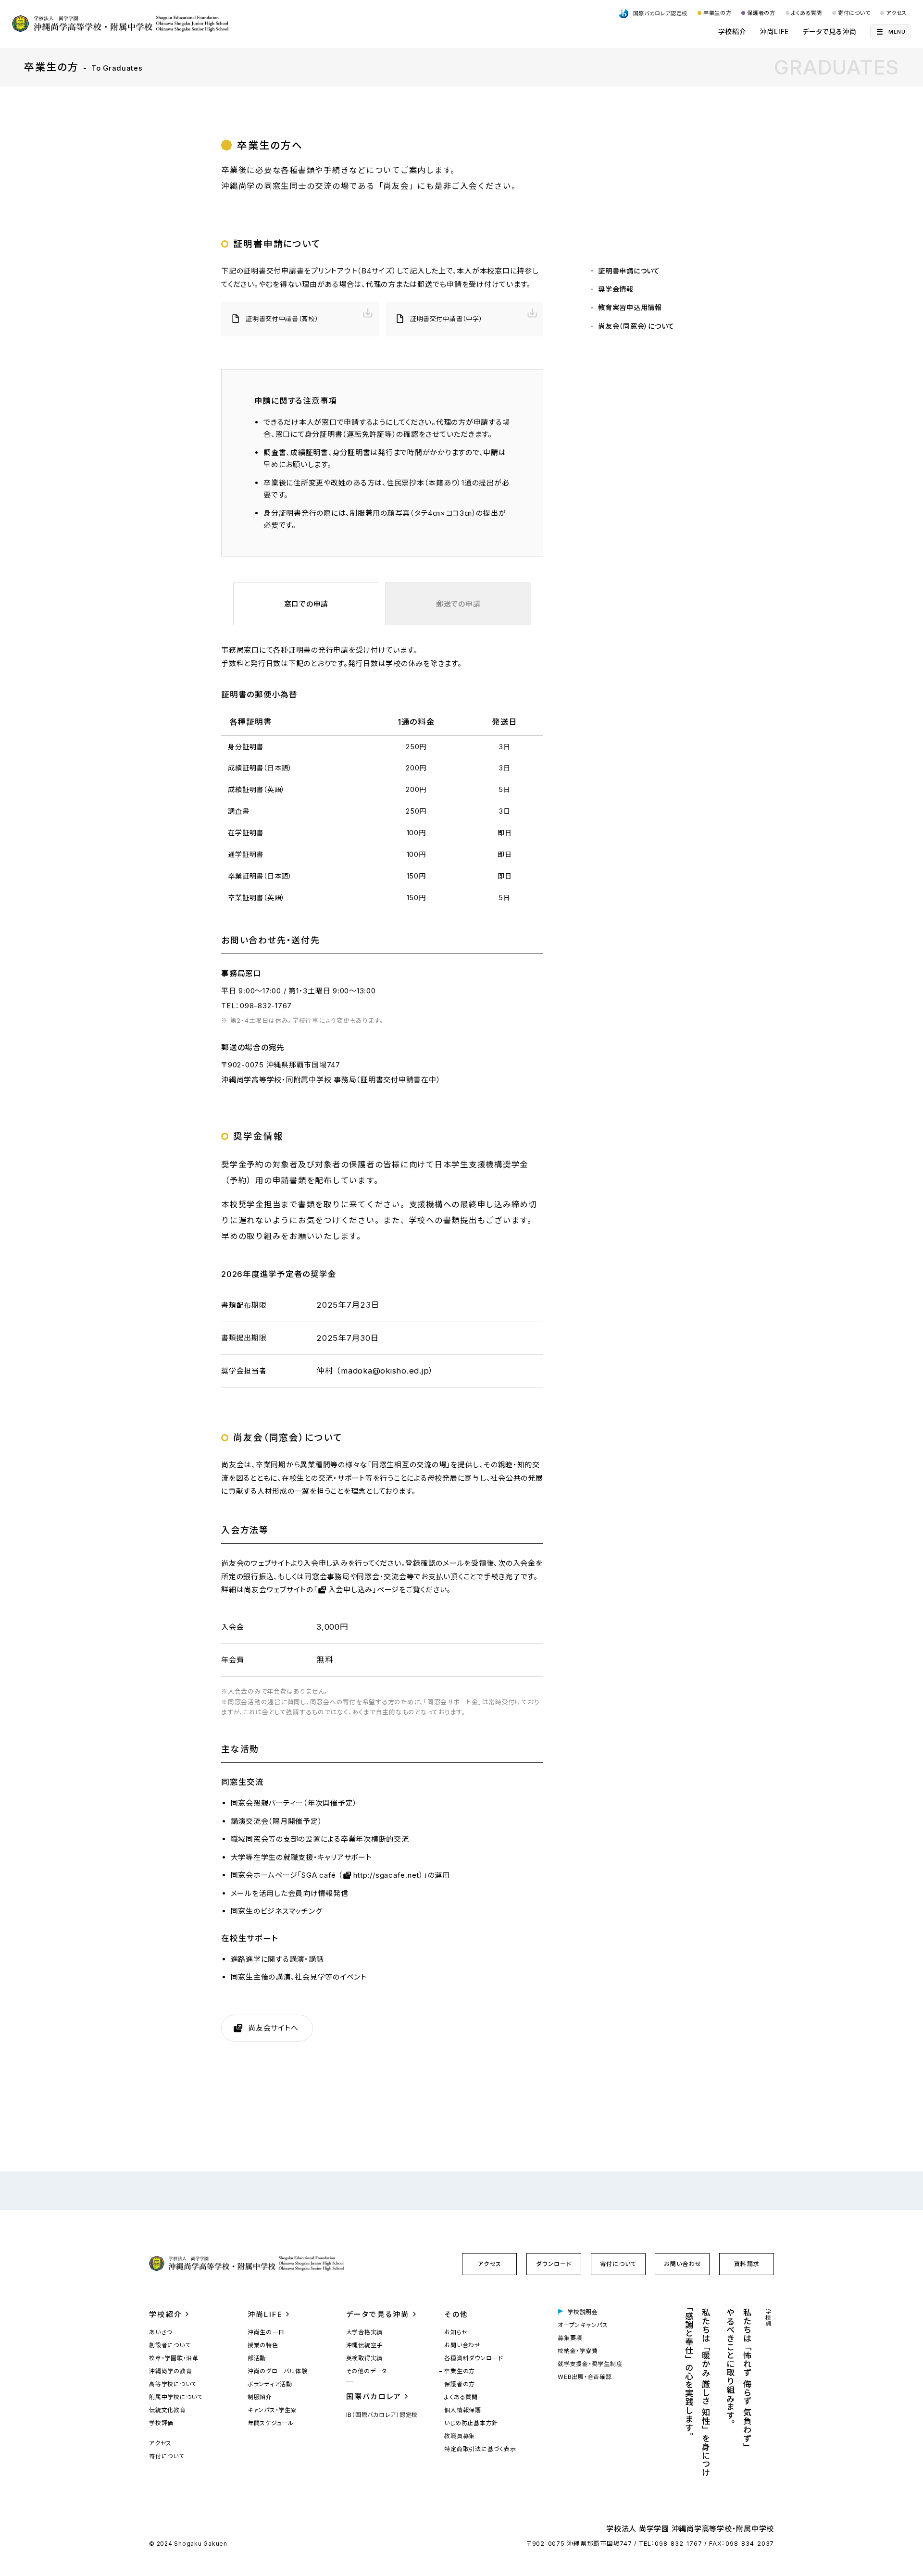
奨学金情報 (616, 289)
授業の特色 (263, 2345)
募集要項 (570, 2338)
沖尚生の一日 (266, 2332)
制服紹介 (260, 2397)
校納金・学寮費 (578, 2351)
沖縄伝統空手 (365, 2345)
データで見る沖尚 (829, 31)
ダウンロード (554, 2264)
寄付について (854, 13)
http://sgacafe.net (387, 1875)
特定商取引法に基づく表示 (480, 2449)
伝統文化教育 (168, 2410)
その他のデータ (367, 2371)
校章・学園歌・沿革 (174, 2358)
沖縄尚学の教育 (170, 2371)
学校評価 (161, 2423)
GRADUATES (836, 67)
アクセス (896, 13)
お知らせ (456, 2332)
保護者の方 (761, 13)
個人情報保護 (463, 2410)
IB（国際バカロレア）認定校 (382, 2415)
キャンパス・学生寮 (272, 2410)
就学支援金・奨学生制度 (590, 2364)
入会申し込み (351, 1590)
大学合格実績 (365, 2332)
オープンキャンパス (583, 2325)
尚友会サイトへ (273, 2028)
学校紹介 (732, 31)
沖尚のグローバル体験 (278, 2371)
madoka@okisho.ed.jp (385, 1371)
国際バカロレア (374, 2396)
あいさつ (161, 2332)
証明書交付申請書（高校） (282, 319)
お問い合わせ (683, 2264)
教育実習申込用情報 (630, 307)
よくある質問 (807, 13)
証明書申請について (629, 271)
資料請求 (747, 2264)
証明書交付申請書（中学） (446, 319)
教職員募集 (460, 2436)
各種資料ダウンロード (474, 2358)
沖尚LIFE (775, 31)
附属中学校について (176, 2397)
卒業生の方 (717, 13)
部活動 (257, 2358)
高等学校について (173, 2384)
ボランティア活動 (270, 2384)
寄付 (618, 2264)
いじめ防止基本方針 (471, 2423)
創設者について (170, 2345)
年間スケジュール (271, 2423)
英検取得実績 (365, 2358)
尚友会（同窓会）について (636, 326)
